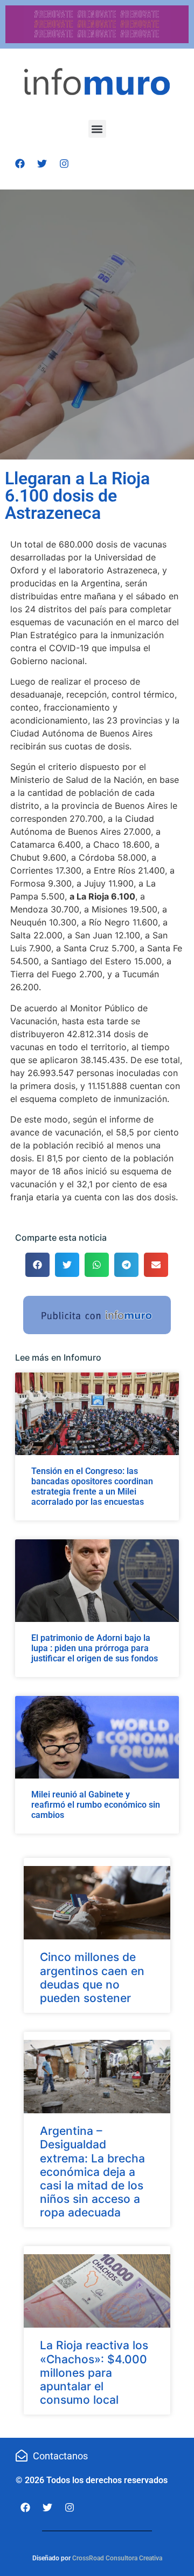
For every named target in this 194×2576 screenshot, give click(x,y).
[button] (97, 129)
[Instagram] (64, 164)
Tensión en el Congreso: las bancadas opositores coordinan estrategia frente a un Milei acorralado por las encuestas (92, 1487)
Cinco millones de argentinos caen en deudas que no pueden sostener (92, 1977)
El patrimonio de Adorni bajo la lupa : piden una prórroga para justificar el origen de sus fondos (95, 1648)
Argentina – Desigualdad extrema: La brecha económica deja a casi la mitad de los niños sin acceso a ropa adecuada (92, 2172)
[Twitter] (42, 164)
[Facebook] (20, 164)
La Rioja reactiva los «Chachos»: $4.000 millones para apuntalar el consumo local (94, 2372)
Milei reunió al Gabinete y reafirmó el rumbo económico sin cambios (96, 1805)
